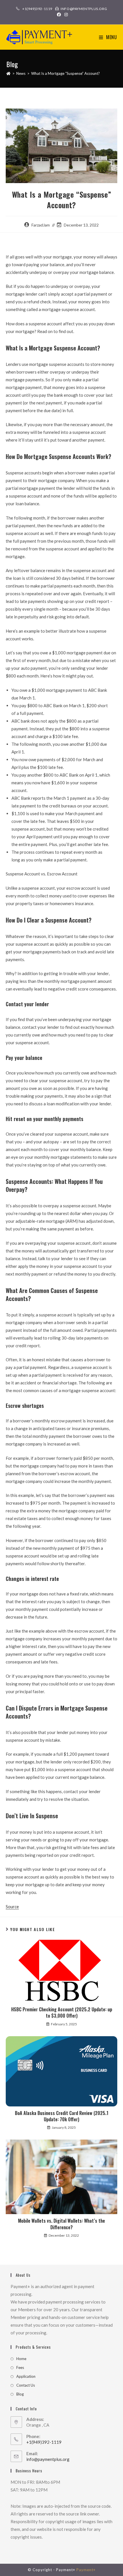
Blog (20, 2394)
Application (26, 2376)
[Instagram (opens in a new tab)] (65, 15)
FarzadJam (41, 225)
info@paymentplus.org (48, 2459)
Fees (20, 2367)
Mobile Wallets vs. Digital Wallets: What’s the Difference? (61, 2224)
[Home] (8, 73)
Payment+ (86, 2570)
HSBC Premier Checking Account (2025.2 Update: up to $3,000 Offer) (62, 2013)
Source (12, 1907)
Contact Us (26, 2385)
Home (21, 2359)
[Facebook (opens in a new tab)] (59, 15)
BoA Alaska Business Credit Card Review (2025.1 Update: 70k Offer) (62, 2116)
